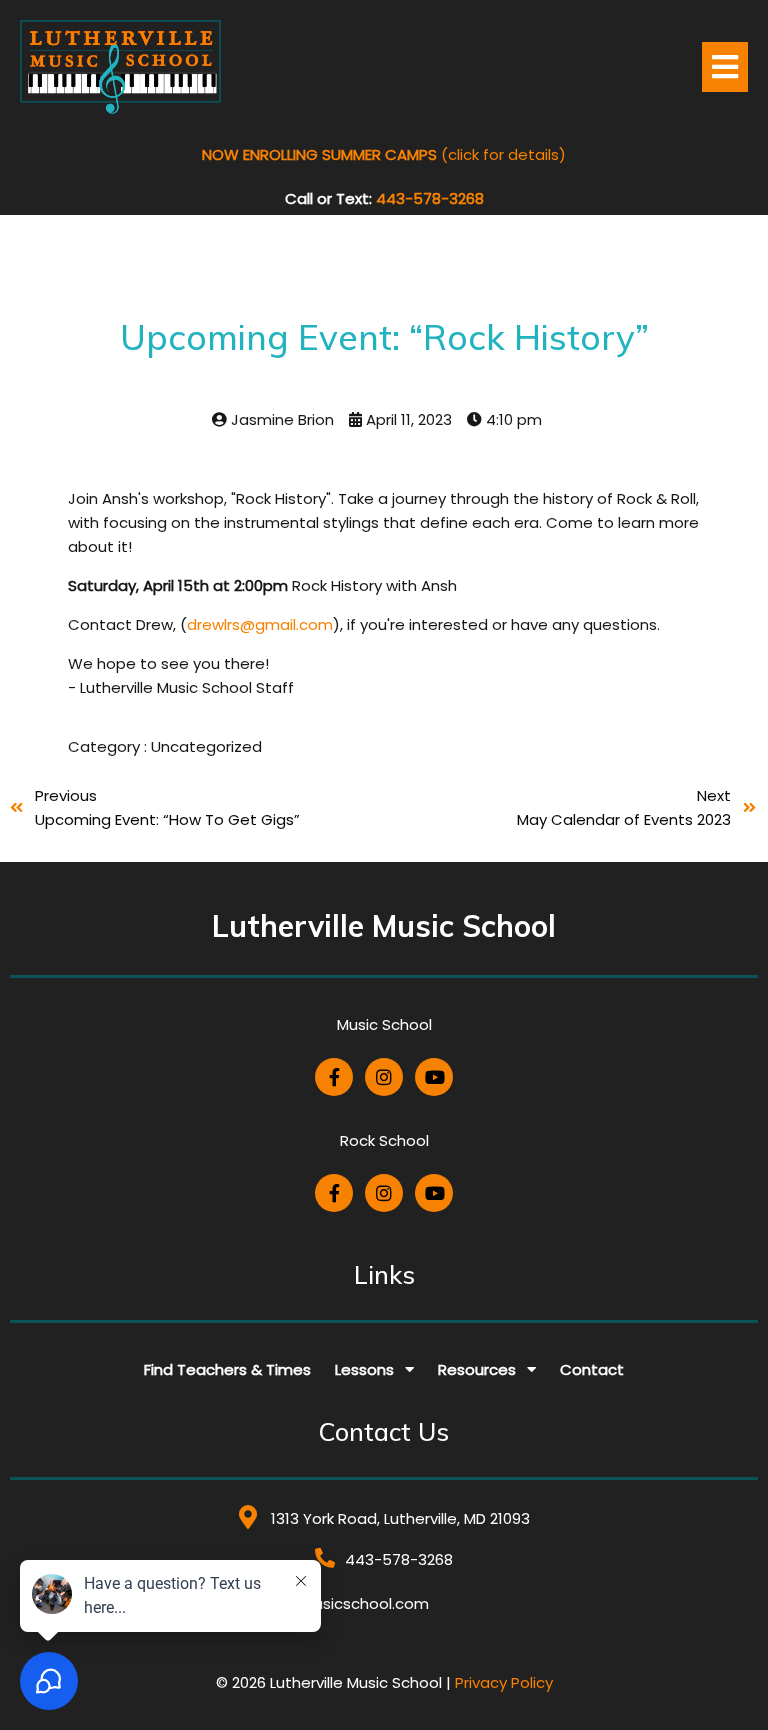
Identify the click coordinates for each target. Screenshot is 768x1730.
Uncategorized (206, 746)
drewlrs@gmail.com (260, 624)
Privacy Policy (504, 1682)
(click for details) (384, 154)
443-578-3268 (430, 198)
